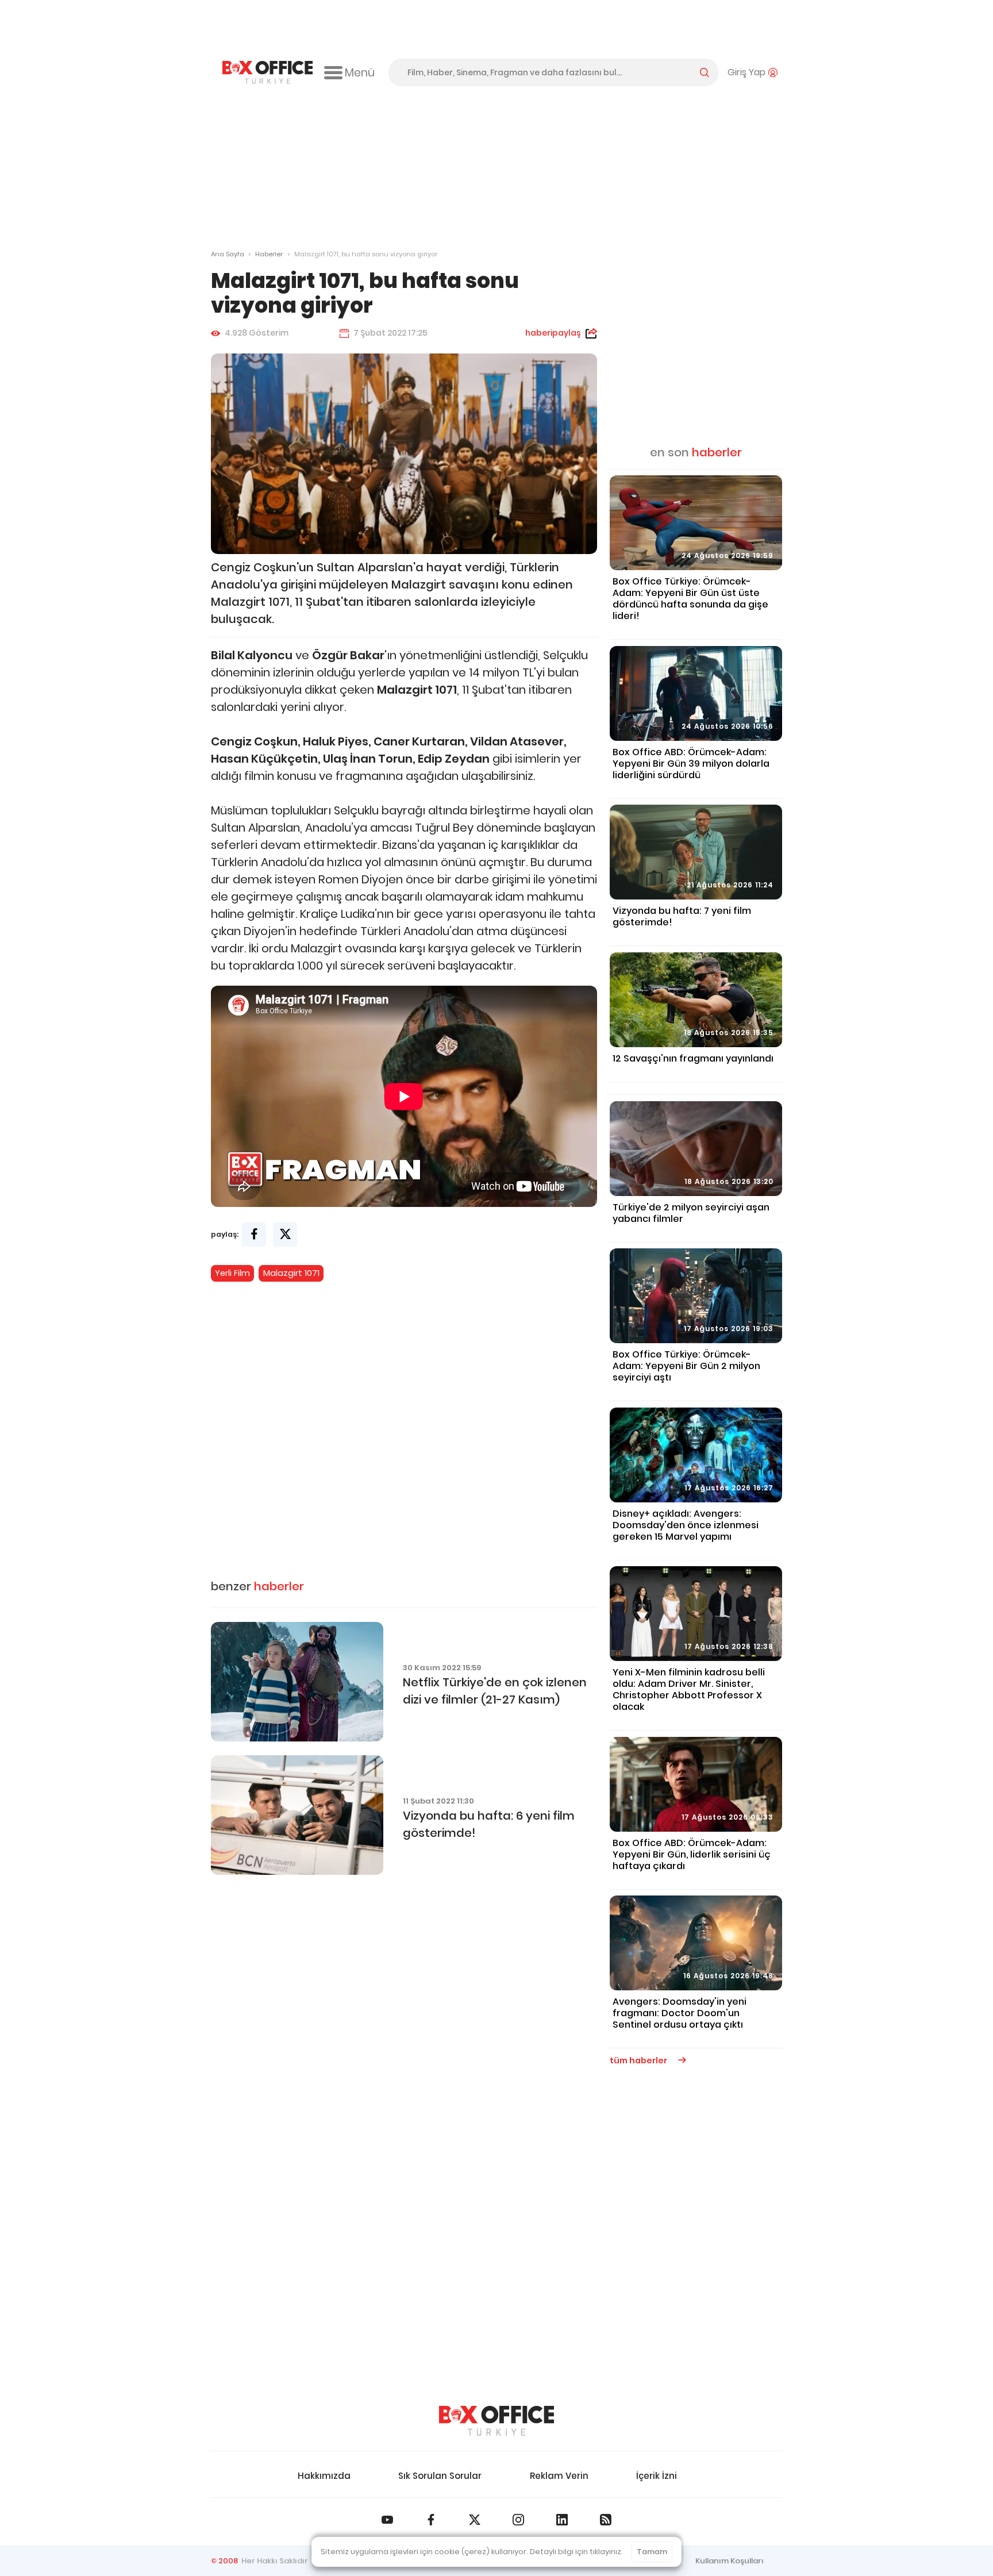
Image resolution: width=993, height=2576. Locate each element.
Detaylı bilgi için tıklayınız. (576, 2552)
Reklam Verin (559, 2476)
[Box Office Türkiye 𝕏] (475, 2520)
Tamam (652, 2552)
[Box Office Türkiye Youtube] (387, 2520)
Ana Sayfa (228, 254)
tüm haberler (639, 2060)
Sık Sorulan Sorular (440, 2476)
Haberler (269, 254)
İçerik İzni (657, 2476)
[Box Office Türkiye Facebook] (431, 2520)
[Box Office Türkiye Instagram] (518, 2520)
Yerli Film (232, 1273)
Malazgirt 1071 (291, 1273)
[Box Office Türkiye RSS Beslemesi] (606, 2520)
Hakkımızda (324, 2476)
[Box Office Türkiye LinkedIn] (562, 2520)
